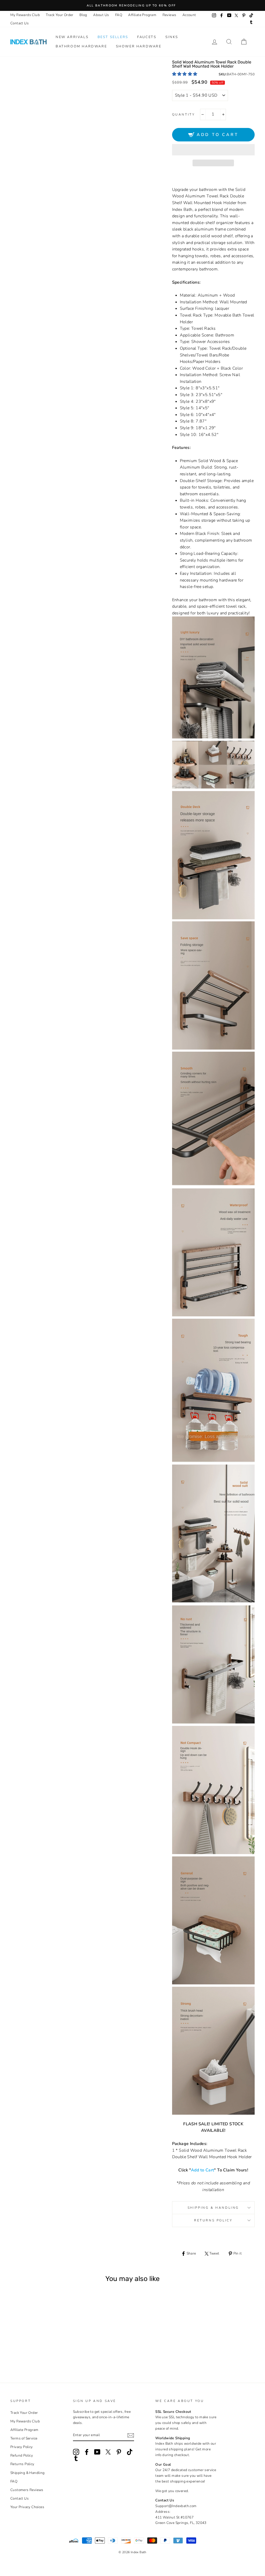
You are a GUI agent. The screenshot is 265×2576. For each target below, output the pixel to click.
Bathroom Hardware (81, 46)
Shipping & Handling (213, 2208)
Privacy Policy (22, 2447)
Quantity (184, 114)
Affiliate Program (142, 15)
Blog (83, 15)
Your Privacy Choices (27, 2507)
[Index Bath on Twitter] (108, 2452)
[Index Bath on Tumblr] (76, 2458)
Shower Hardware (139, 46)
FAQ (119, 15)
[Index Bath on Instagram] (76, 2452)
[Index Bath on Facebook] (87, 2452)
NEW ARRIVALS (72, 37)
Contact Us (20, 23)
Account (189, 15)
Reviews (170, 15)
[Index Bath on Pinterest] (119, 2452)
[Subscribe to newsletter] (131, 2435)
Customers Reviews (27, 2490)
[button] (185, 74)
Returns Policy (213, 2220)
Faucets (147, 37)
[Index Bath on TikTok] (130, 2452)
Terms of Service (24, 2438)
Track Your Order (60, 15)
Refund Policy (22, 2455)
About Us (101, 15)
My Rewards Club (25, 15)
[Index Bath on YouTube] (97, 2452)
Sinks (172, 37)
